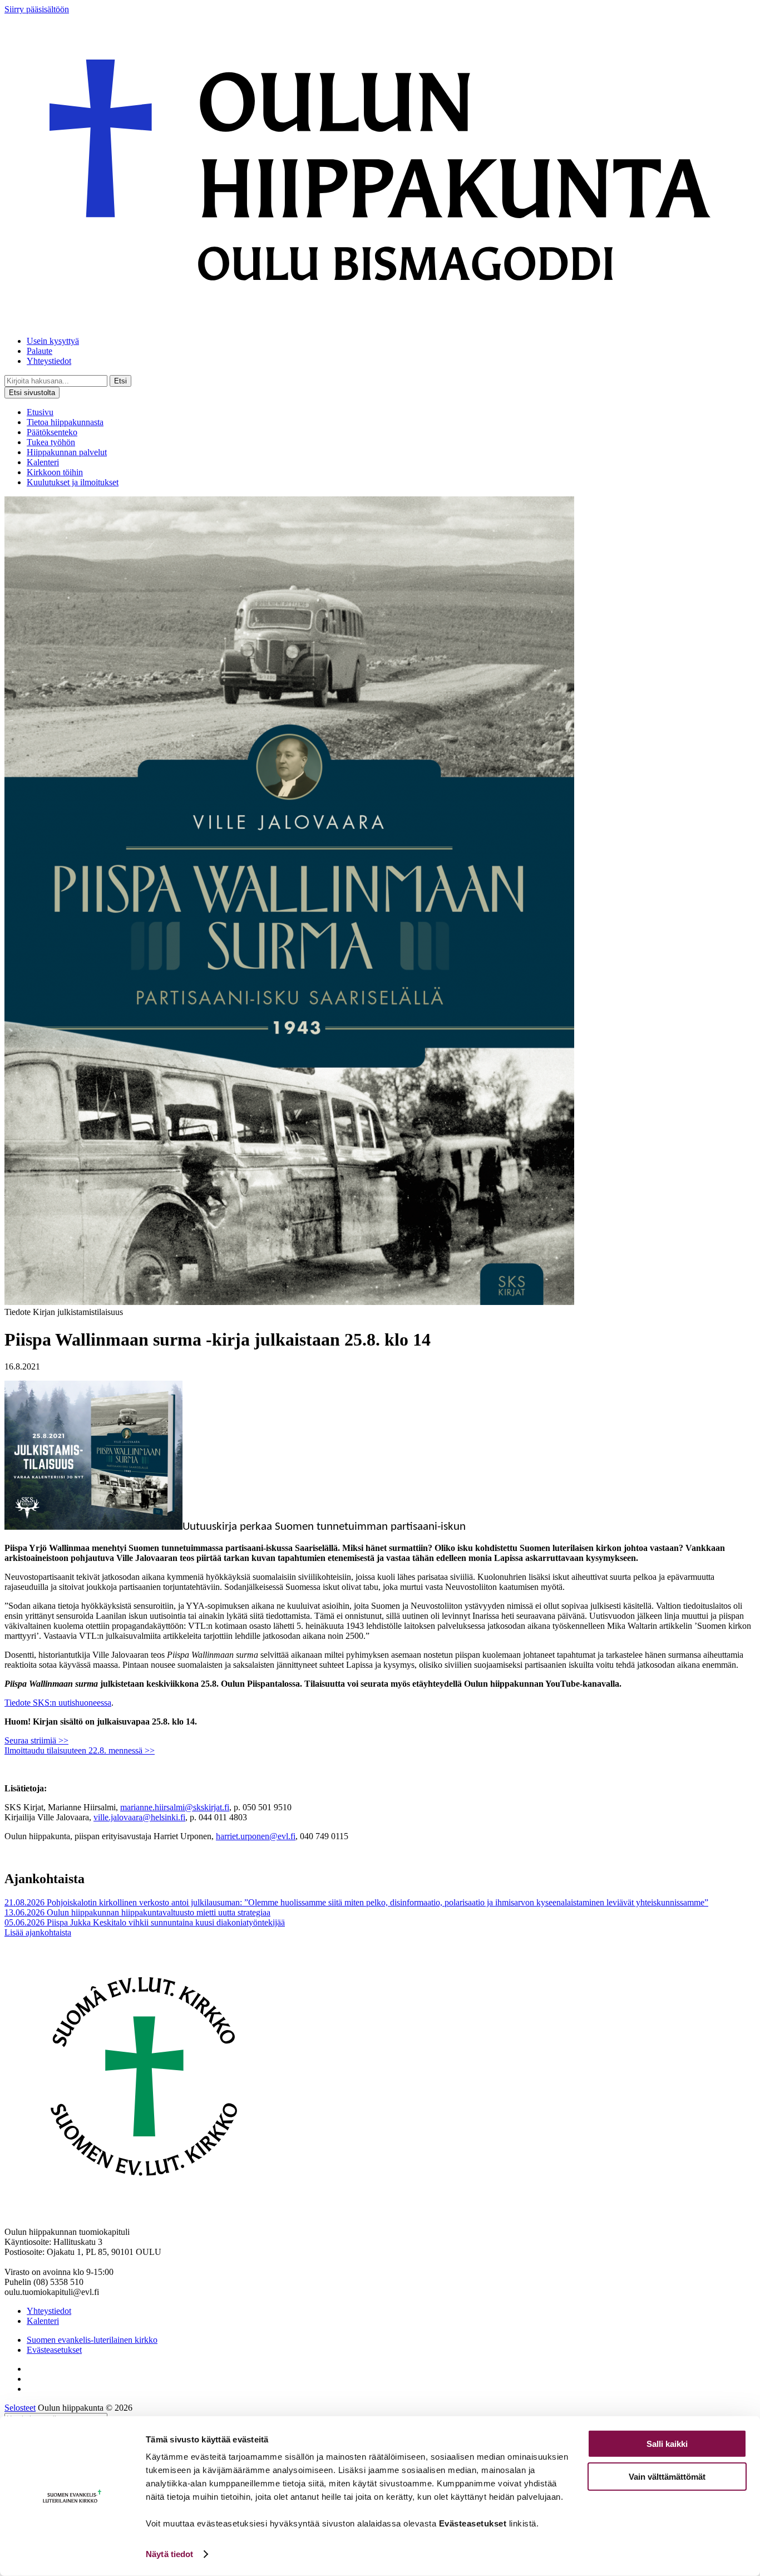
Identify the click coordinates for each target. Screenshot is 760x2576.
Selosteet (20, 2408)
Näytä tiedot (169, 2554)
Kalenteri (43, 462)
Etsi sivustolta (32, 393)
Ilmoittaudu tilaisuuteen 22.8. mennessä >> (80, 1750)
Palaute (40, 351)
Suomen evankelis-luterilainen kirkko (92, 2340)
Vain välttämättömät (667, 2476)
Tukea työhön (51, 442)
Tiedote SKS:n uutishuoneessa (58, 1703)
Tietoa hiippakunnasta (65, 422)
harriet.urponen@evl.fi (256, 1836)
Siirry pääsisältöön (37, 9)
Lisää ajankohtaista (38, 1932)
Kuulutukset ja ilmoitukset (73, 482)
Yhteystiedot (49, 361)
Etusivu (40, 412)
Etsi (120, 381)
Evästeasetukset (54, 2350)
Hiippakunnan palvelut (67, 452)
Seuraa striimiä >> (36, 1740)
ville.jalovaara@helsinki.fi (139, 1817)
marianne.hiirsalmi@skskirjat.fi (175, 1807)
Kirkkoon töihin (55, 472)
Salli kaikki (667, 2444)
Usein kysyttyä (53, 341)
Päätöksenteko (52, 432)
